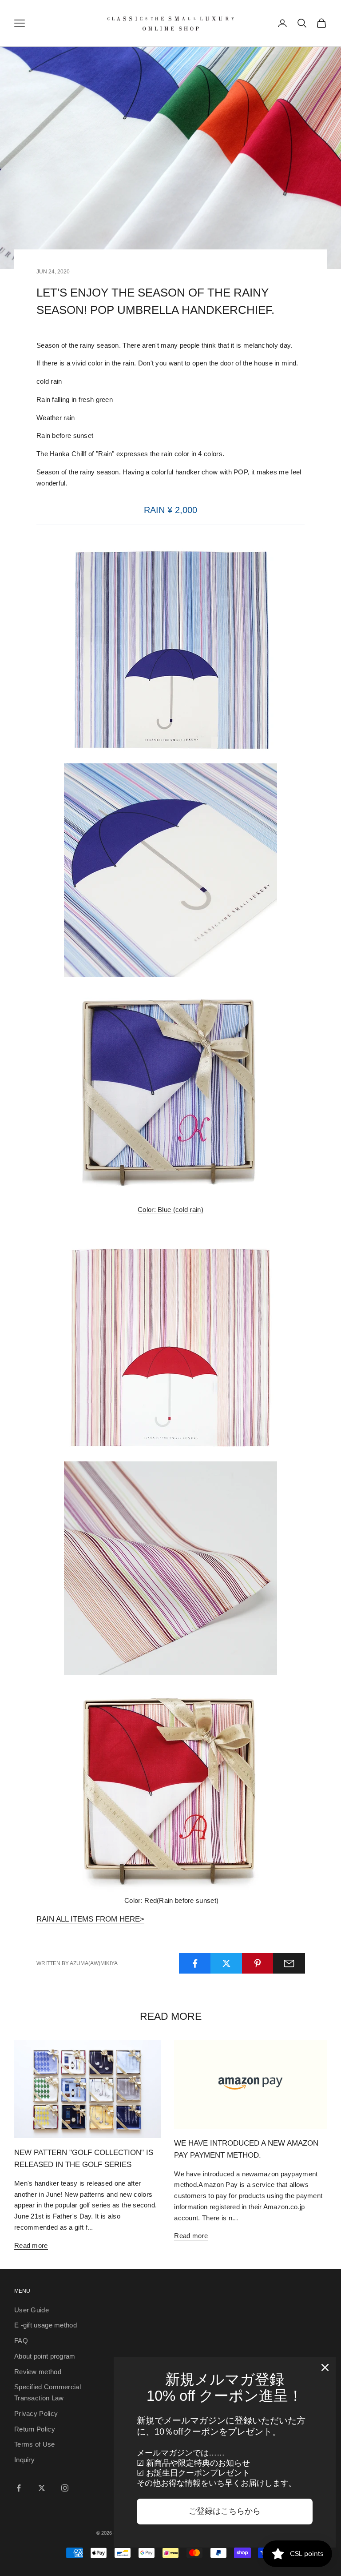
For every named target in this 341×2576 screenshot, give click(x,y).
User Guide (32, 2310)
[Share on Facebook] (195, 1963)
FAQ (21, 2341)
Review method (38, 2372)
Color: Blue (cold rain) (170, 1210)
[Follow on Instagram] (65, 2488)
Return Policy (35, 2429)
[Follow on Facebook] (19, 2488)
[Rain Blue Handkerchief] (170, 650)
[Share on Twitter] (226, 1963)
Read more (31, 2245)
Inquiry (24, 2460)
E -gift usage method (46, 2325)
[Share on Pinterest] (258, 1963)
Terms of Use (35, 2444)
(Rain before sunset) (171, 1900)
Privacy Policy (36, 2413)
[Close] (325, 2367)
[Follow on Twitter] (42, 2488)
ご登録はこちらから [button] (225, 2511)
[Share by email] (289, 1963)
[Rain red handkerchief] (170, 1348)
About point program (45, 2356)
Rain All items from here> (90, 1919)
